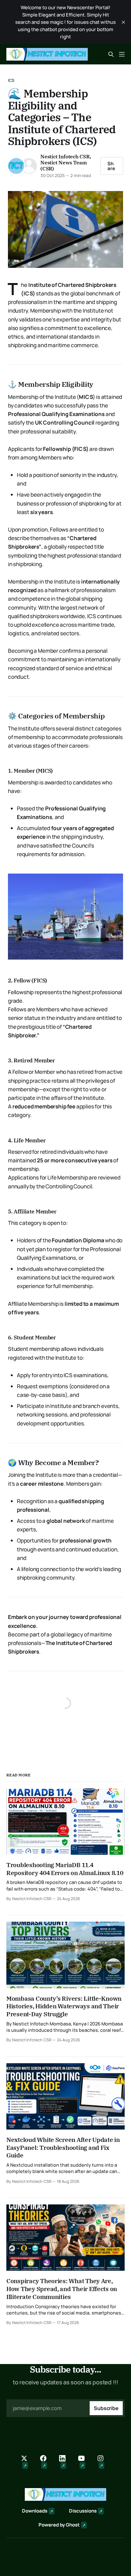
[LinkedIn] (65, 2462)
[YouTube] (85, 2462)
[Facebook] (46, 2462)
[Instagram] (104, 2462)
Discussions (83, 2511)
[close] (123, 22)
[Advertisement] (65, 133)
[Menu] (122, 54)
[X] (27, 2462)
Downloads (35, 2511)
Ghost (73, 2525)
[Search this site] (111, 54)
